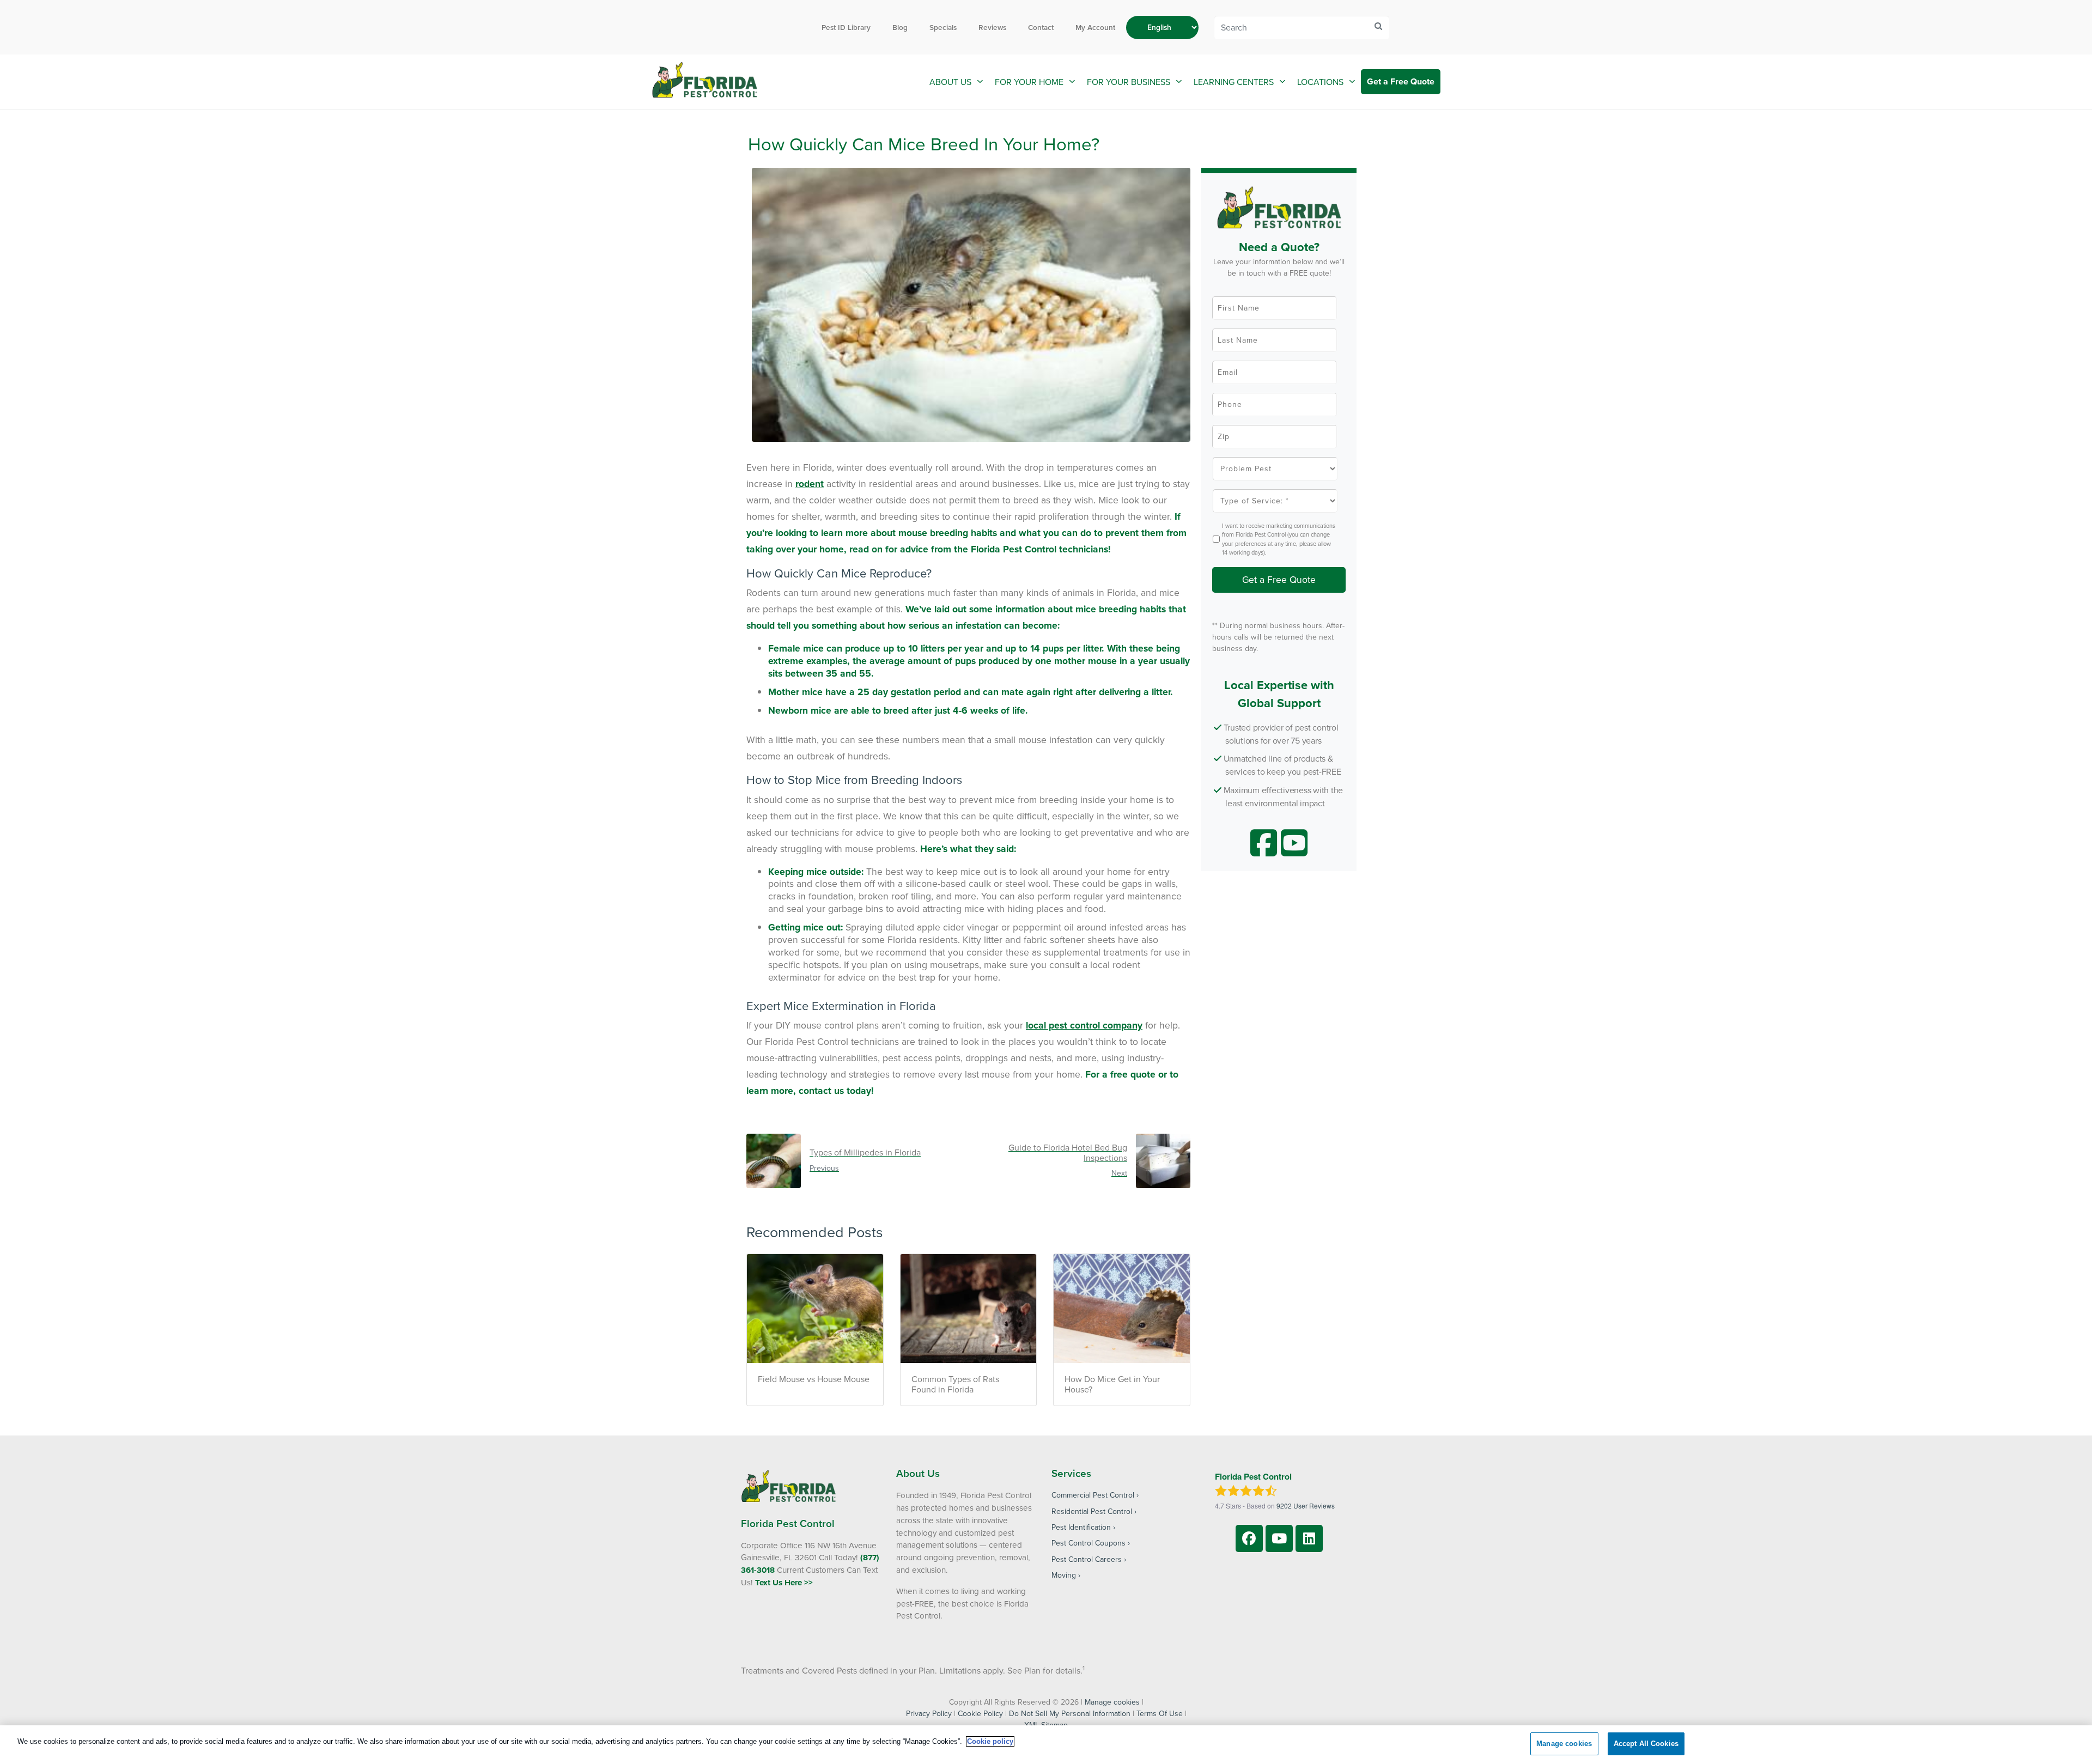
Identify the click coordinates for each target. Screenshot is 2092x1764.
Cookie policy (990, 1741)
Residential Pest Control (1092, 1511)
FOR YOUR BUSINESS (1129, 82)
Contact (1041, 27)
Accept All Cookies (1646, 1744)
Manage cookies (1112, 1702)
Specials (943, 27)
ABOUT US (950, 82)
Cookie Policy (980, 1713)
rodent (810, 483)
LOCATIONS (1320, 82)
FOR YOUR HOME (1029, 82)
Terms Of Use (1160, 1713)
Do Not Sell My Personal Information (1070, 1713)
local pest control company (1084, 1025)
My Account (1095, 27)
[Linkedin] (1309, 1538)
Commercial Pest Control (1093, 1495)
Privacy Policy (929, 1713)
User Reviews (1306, 1506)
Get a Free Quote (1401, 81)
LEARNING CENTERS (1234, 82)
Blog (900, 27)
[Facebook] (1249, 1538)
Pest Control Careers (1087, 1559)
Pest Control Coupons (1088, 1543)
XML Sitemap (1046, 1725)
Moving (1064, 1575)
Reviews (992, 27)
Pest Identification (1081, 1527)
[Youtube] (1279, 1538)
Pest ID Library (846, 27)
